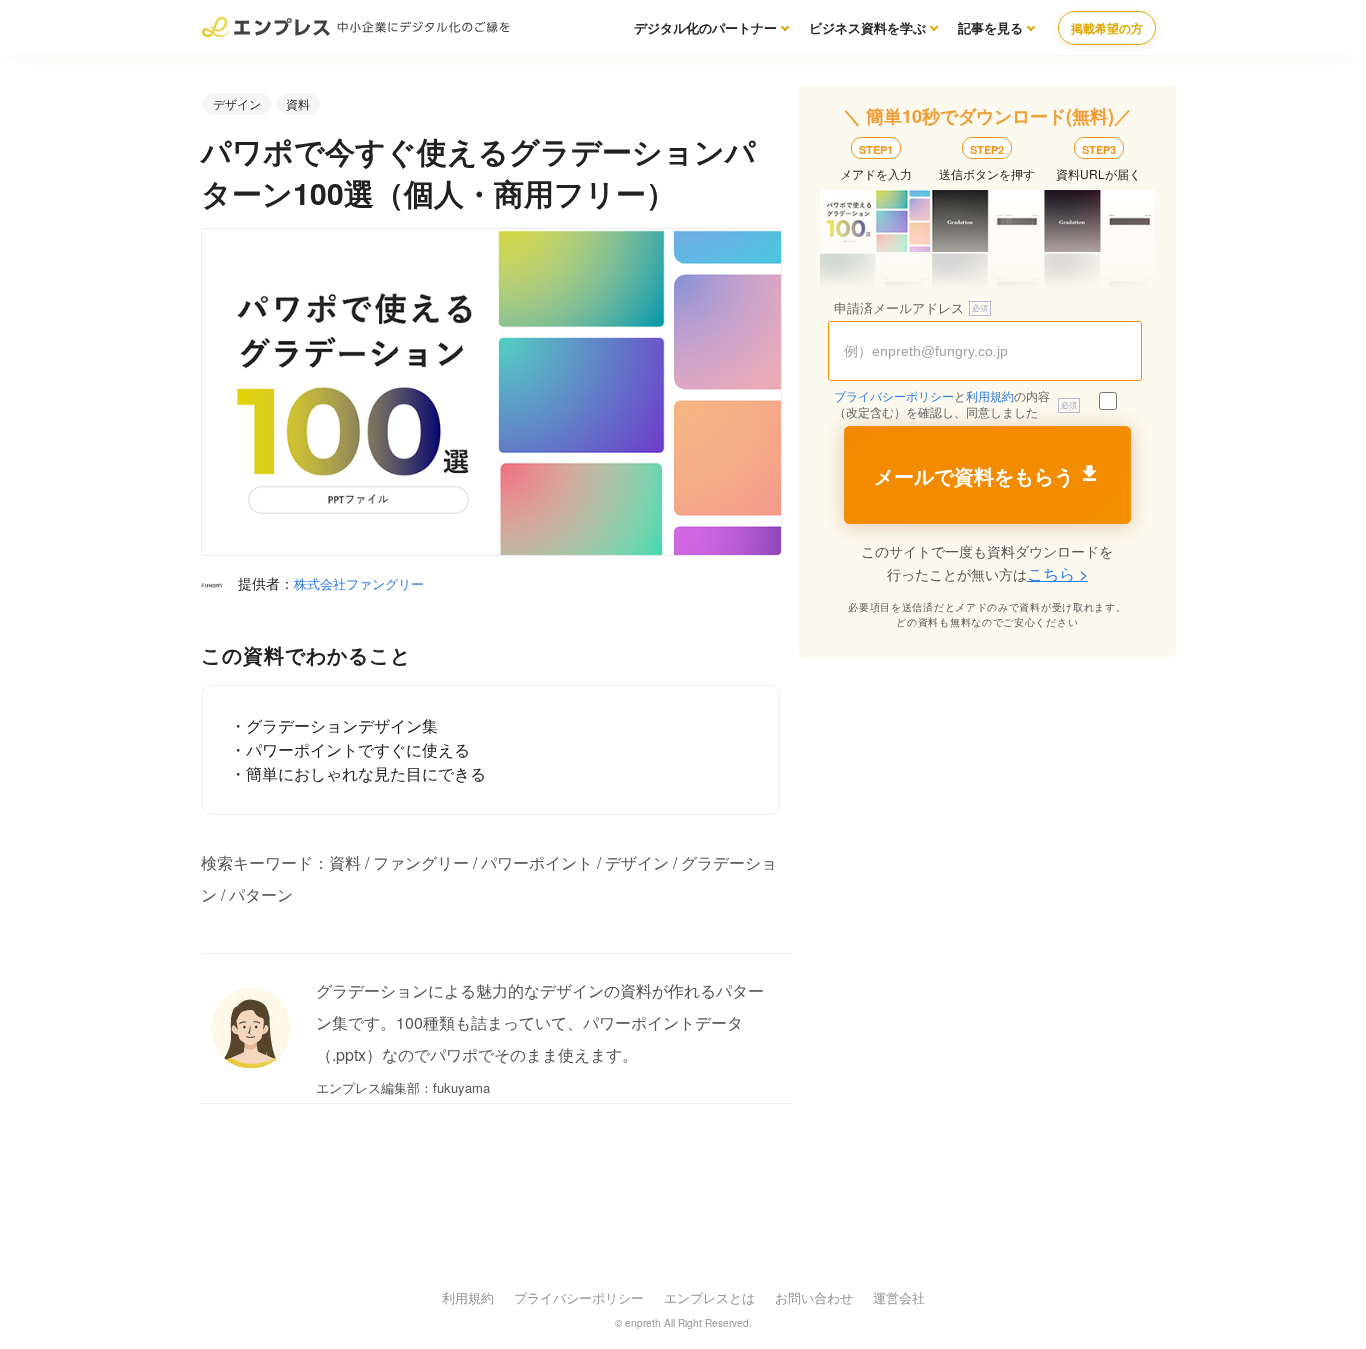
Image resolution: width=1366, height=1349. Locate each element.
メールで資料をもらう (974, 477)
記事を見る (990, 27)
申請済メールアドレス (899, 308)
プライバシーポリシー (894, 397)
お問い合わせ (814, 1297)
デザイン (237, 103)
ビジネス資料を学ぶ (867, 27)
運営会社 (899, 1297)
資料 (298, 103)
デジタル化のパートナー (705, 27)
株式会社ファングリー (359, 583)
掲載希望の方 (1107, 28)
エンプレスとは (709, 1297)
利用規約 (990, 397)
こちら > (1057, 573)
